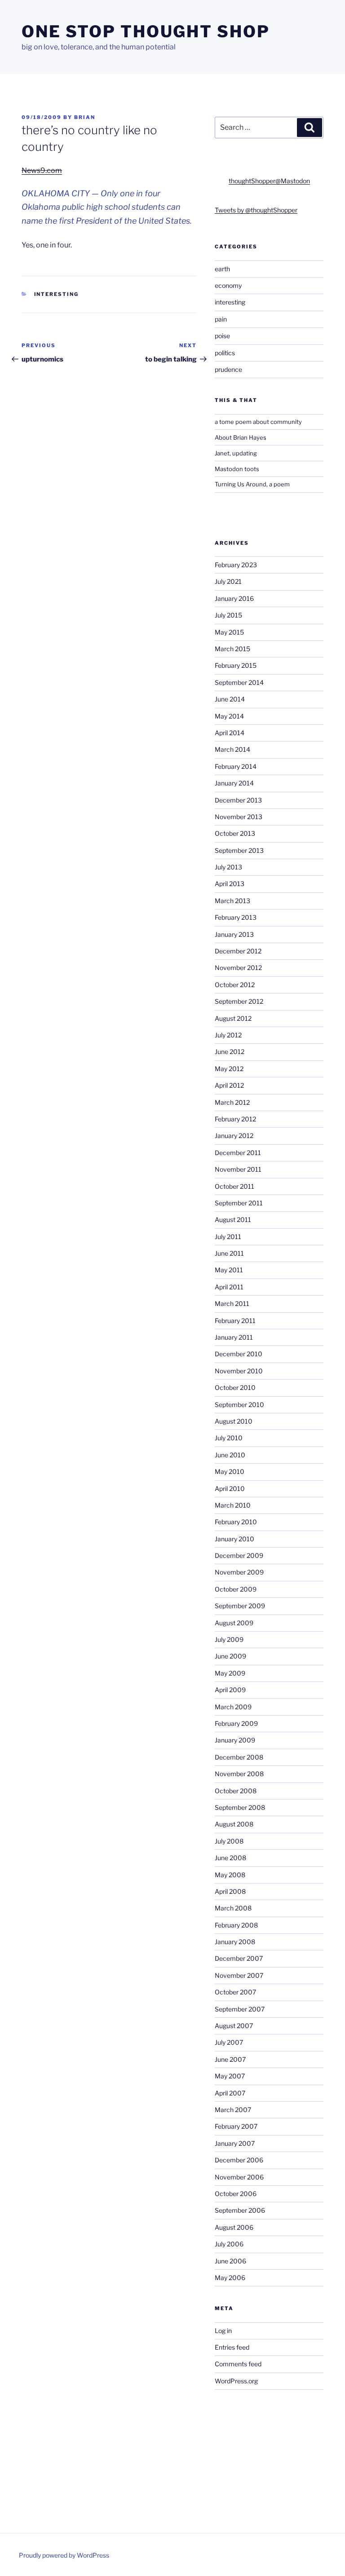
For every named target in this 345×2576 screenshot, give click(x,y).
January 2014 (234, 783)
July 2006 (229, 2244)
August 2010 (234, 1421)
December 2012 (238, 951)
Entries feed (232, 2347)
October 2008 (236, 1791)
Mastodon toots (237, 469)
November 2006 (239, 2177)
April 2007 (230, 2093)
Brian (85, 117)
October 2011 (234, 1186)
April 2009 (230, 1690)
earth (222, 269)
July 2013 (228, 867)
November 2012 (238, 968)
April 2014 (230, 733)
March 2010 (233, 1505)
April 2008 (230, 1891)
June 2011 (229, 1253)
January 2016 (234, 598)
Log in (223, 2331)
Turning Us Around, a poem (252, 484)
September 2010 (239, 1405)
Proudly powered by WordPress (64, 2555)
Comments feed (238, 2364)
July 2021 (228, 581)
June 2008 (230, 1858)
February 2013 (236, 917)
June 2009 (230, 1656)
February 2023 (236, 565)
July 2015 (228, 615)
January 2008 (235, 1942)
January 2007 (235, 2143)
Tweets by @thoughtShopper (256, 210)
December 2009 (239, 1555)
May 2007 (230, 2076)
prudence (228, 369)
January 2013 (234, 934)
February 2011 (235, 1321)
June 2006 (230, 2261)
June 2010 (230, 1455)
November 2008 (239, 1774)
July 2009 (229, 1639)
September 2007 (240, 2009)
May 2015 (229, 632)
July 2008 (229, 1841)
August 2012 (233, 1018)
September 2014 (239, 682)
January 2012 (234, 1136)
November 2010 (239, 1371)
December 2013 (238, 800)
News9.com (42, 170)
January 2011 (234, 1337)
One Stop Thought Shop (146, 31)
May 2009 (230, 1673)
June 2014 (230, 699)
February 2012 (235, 1119)
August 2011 (233, 1220)
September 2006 (240, 2210)
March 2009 (233, 1707)
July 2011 (228, 1237)
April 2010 (230, 1489)
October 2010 (235, 1387)
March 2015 (232, 649)
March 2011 (232, 1303)
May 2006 (230, 2278)
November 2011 (238, 1169)
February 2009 (236, 1723)
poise (222, 336)
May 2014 (229, 716)
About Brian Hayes (241, 437)
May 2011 (229, 1270)
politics (225, 353)
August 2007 (234, 2026)
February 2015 (236, 665)
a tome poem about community (258, 422)
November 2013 (239, 817)
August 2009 (234, 1623)
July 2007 (229, 2042)
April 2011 (229, 1287)
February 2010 (236, 1522)
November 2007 (239, 1975)
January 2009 (235, 1740)
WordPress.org (236, 2381)
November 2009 (239, 1572)
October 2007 (235, 1992)
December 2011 (238, 1153)
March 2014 (232, 749)
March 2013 (232, 901)
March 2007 (233, 2110)
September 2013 (239, 850)
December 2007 (239, 1958)
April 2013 (230, 884)
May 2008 (230, 1875)
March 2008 (233, 1908)
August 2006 (234, 2227)
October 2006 (236, 2194)
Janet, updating (236, 453)
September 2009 (240, 1606)
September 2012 (239, 1001)
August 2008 (234, 1824)
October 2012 (235, 985)
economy (228, 285)
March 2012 (232, 1102)
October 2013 (235, 833)
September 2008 (240, 1807)
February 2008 (236, 1925)
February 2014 (236, 766)
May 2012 (229, 1069)
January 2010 (234, 1539)
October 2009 (236, 1589)
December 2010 (239, 1354)
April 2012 (229, 1085)
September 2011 (239, 1203)
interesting (57, 294)
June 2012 (230, 1052)
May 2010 (230, 1471)
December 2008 (239, 1757)
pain (221, 319)
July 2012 (228, 1035)
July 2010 (229, 1438)
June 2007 (230, 2059)
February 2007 (236, 2126)
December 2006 (239, 2160)
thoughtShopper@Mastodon (269, 181)
